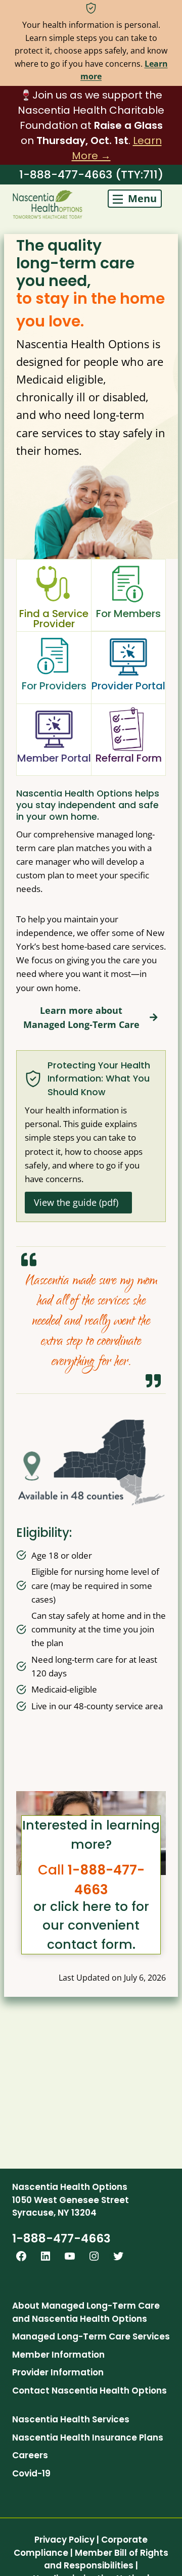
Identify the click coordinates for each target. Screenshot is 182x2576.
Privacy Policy (64, 2540)
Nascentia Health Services (71, 2419)
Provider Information (58, 2372)
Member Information (58, 2355)
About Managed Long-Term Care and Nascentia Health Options (86, 2312)
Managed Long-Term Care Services (91, 2336)
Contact (31, 2391)
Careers (30, 2455)
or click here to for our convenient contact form (91, 1926)
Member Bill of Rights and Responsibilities (106, 2559)
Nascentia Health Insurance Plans (88, 2438)
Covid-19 (31, 2473)
